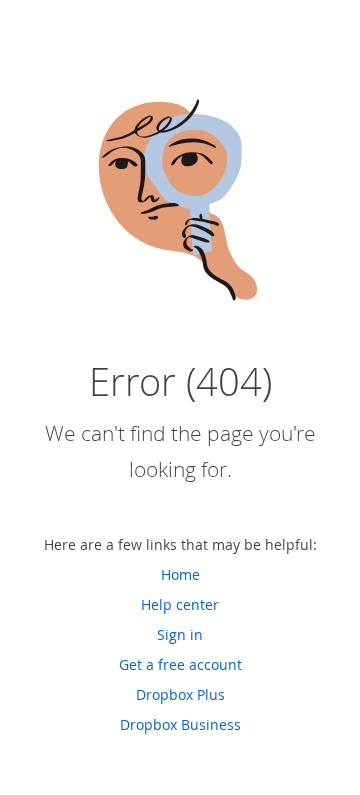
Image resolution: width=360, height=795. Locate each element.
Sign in (180, 634)
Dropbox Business (180, 724)
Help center (180, 604)
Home (180, 574)
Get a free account (180, 664)
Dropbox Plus (180, 694)
